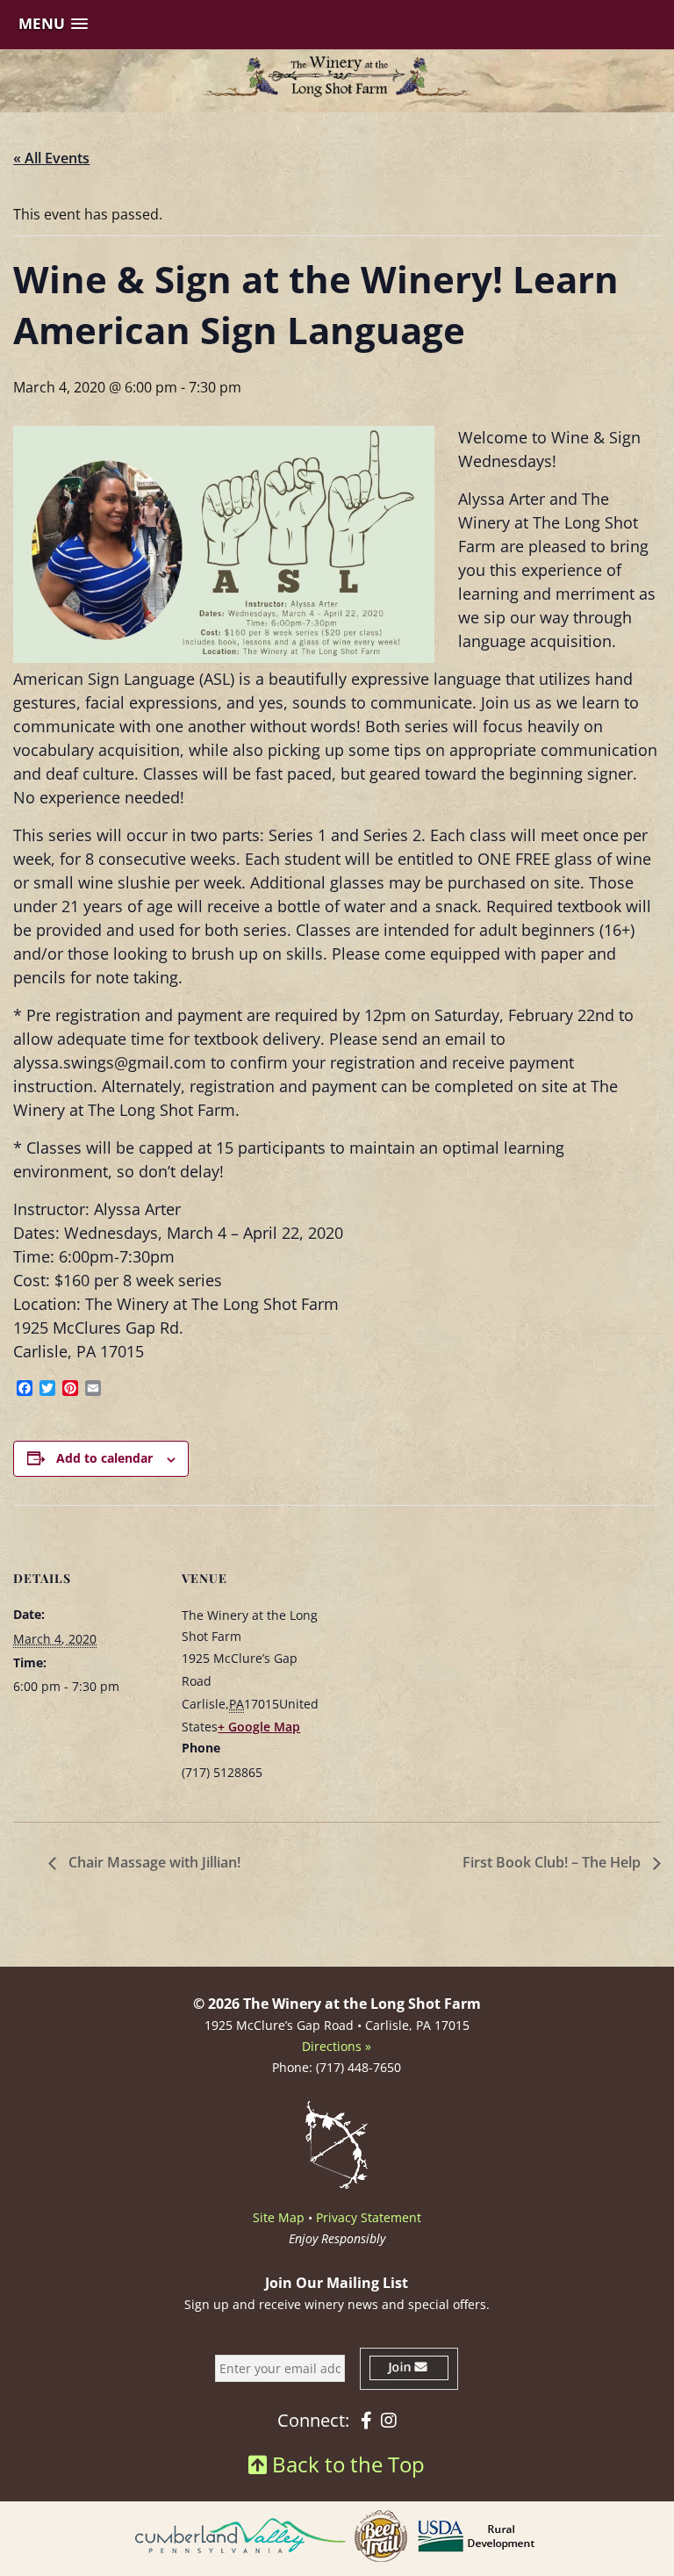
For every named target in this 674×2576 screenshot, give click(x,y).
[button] (53, 24)
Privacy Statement (369, 2217)
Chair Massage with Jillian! (153, 1862)
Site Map (279, 2217)
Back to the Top (346, 2464)
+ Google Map (259, 1727)
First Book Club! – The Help (553, 1862)
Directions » (337, 2046)
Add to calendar (104, 1458)
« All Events (51, 158)
